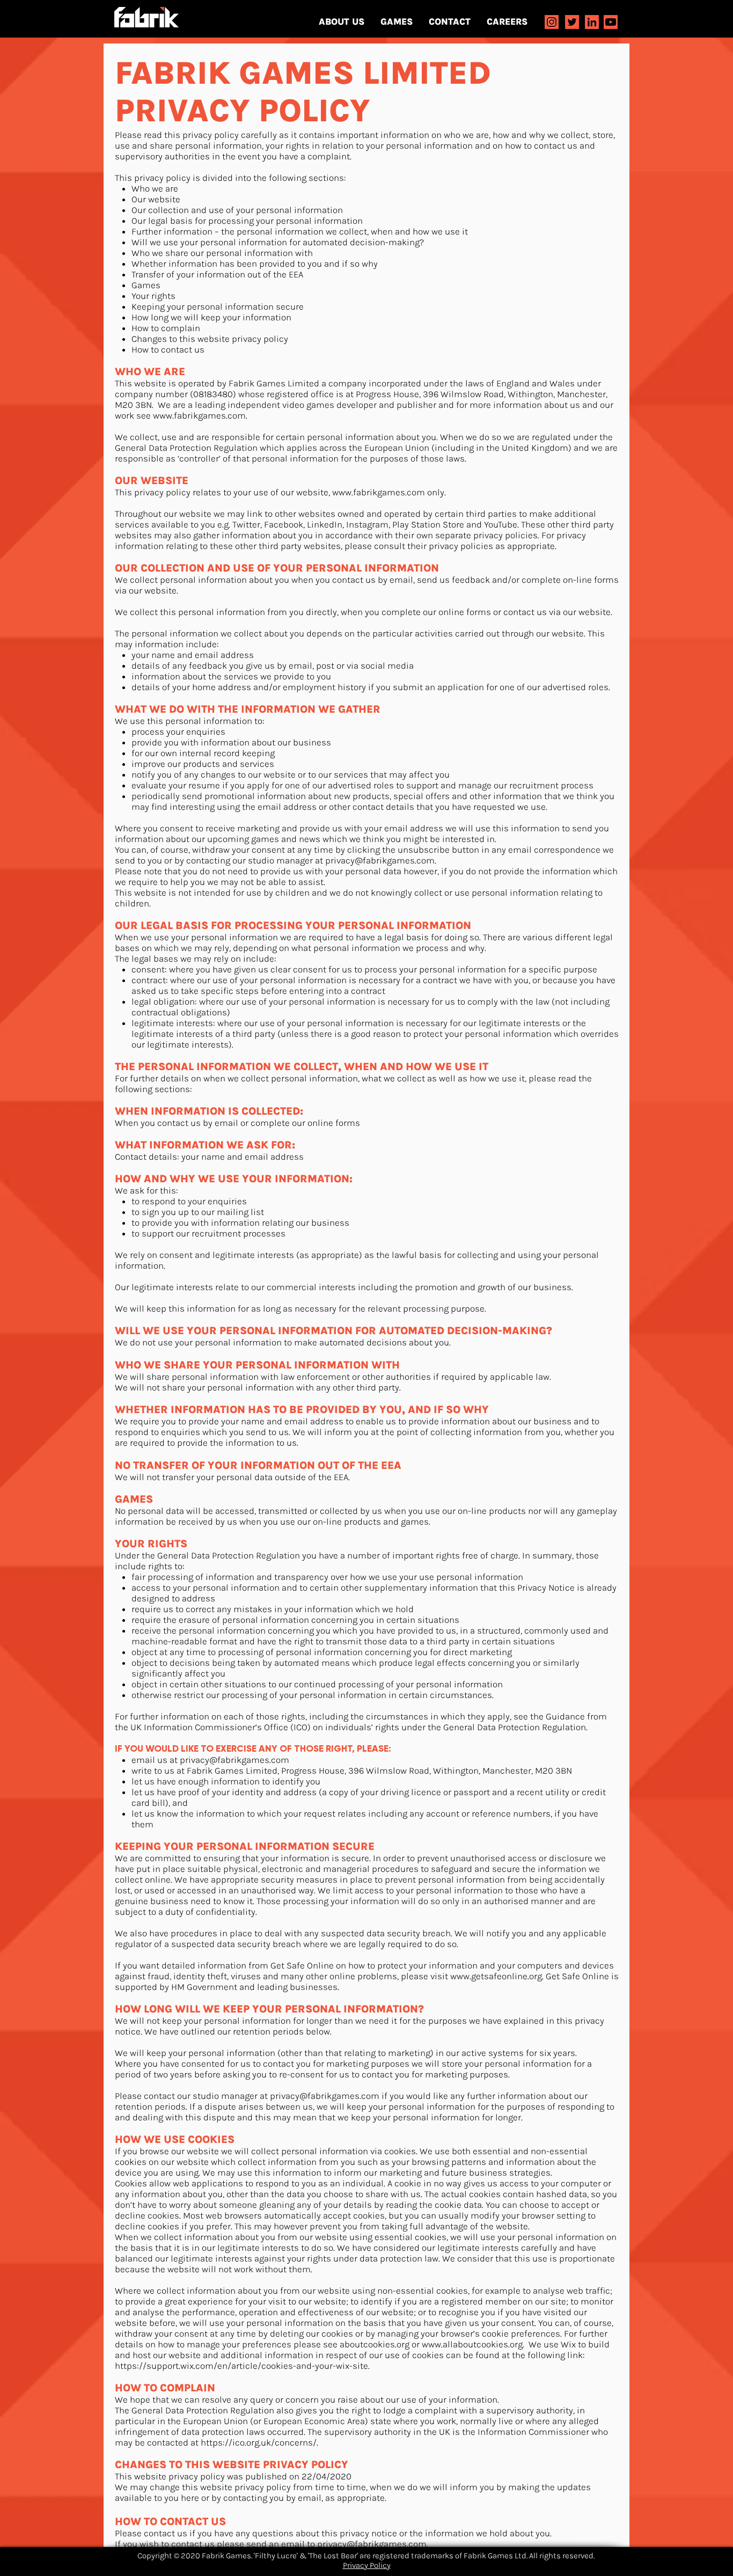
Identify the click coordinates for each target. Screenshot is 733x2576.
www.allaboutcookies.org (472, 2344)
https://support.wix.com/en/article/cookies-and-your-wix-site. (242, 2366)
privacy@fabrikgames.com (380, 860)
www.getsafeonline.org (496, 1976)
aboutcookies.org (375, 2344)
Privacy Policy (367, 2565)
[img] (552, 22)
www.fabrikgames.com (199, 415)
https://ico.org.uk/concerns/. (259, 2442)
